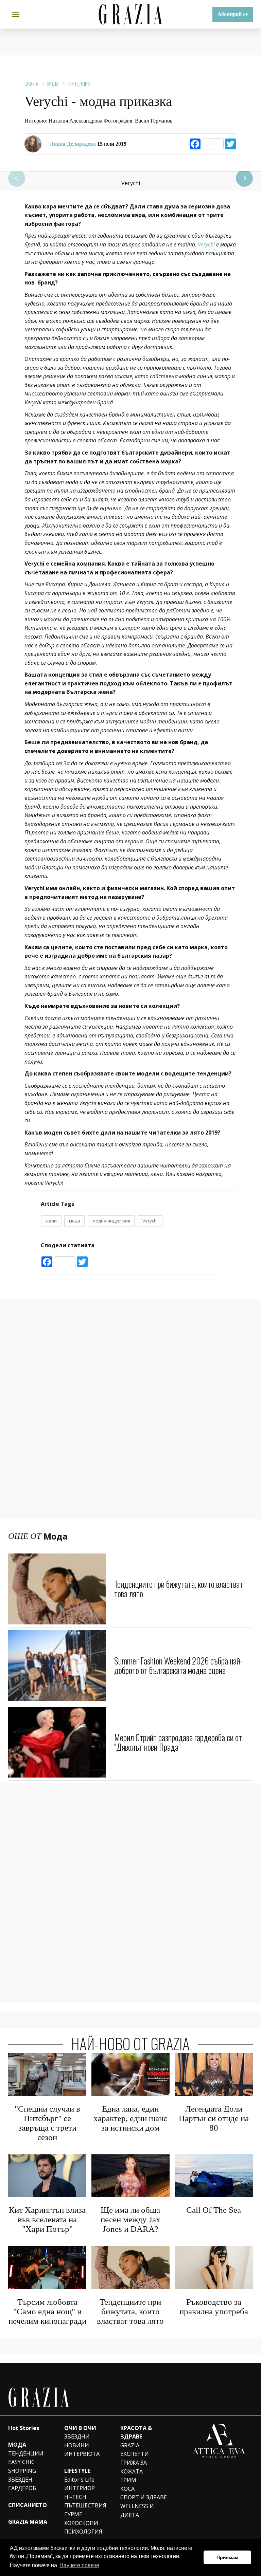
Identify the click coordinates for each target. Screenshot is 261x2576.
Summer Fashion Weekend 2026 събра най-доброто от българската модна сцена (178, 1665)
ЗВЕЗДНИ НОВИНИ (77, 2441)
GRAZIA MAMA (28, 2522)
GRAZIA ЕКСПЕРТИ (135, 2450)
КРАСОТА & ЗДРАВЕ (136, 2432)
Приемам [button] (227, 2557)
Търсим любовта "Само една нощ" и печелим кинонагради (47, 2311)
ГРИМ (128, 2480)
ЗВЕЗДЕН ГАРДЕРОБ (22, 2484)
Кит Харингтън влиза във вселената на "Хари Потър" (47, 2219)
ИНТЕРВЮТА (82, 2454)
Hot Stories (24, 2428)
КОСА (127, 2489)
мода (75, 1221)
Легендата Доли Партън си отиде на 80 (214, 2118)
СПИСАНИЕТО (28, 2505)
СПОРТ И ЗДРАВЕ (144, 2497)
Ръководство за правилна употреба (214, 2307)
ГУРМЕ (73, 2514)
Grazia (31, 84)
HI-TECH (75, 2497)
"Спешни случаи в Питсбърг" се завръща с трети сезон (47, 2123)
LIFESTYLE (77, 2471)
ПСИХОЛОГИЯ (83, 2532)
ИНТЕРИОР (80, 2488)
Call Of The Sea (214, 2210)
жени (51, 1221)
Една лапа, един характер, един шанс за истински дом (130, 2118)
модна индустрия (111, 1221)
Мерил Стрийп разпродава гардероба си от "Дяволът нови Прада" (178, 1742)
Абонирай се (233, 14)
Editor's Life (79, 2480)
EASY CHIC (21, 2462)
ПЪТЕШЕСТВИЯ (85, 2505)
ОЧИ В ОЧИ (80, 2428)
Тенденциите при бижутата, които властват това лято (179, 1589)
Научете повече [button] (79, 2565)
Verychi (206, 244)
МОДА (17, 2445)
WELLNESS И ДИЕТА (137, 2510)
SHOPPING (22, 2471)
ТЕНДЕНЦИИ (26, 2453)
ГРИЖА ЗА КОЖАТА (134, 2467)
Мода (53, 84)
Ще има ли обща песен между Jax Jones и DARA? (130, 2219)
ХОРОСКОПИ (81, 2523)
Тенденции (79, 84)
